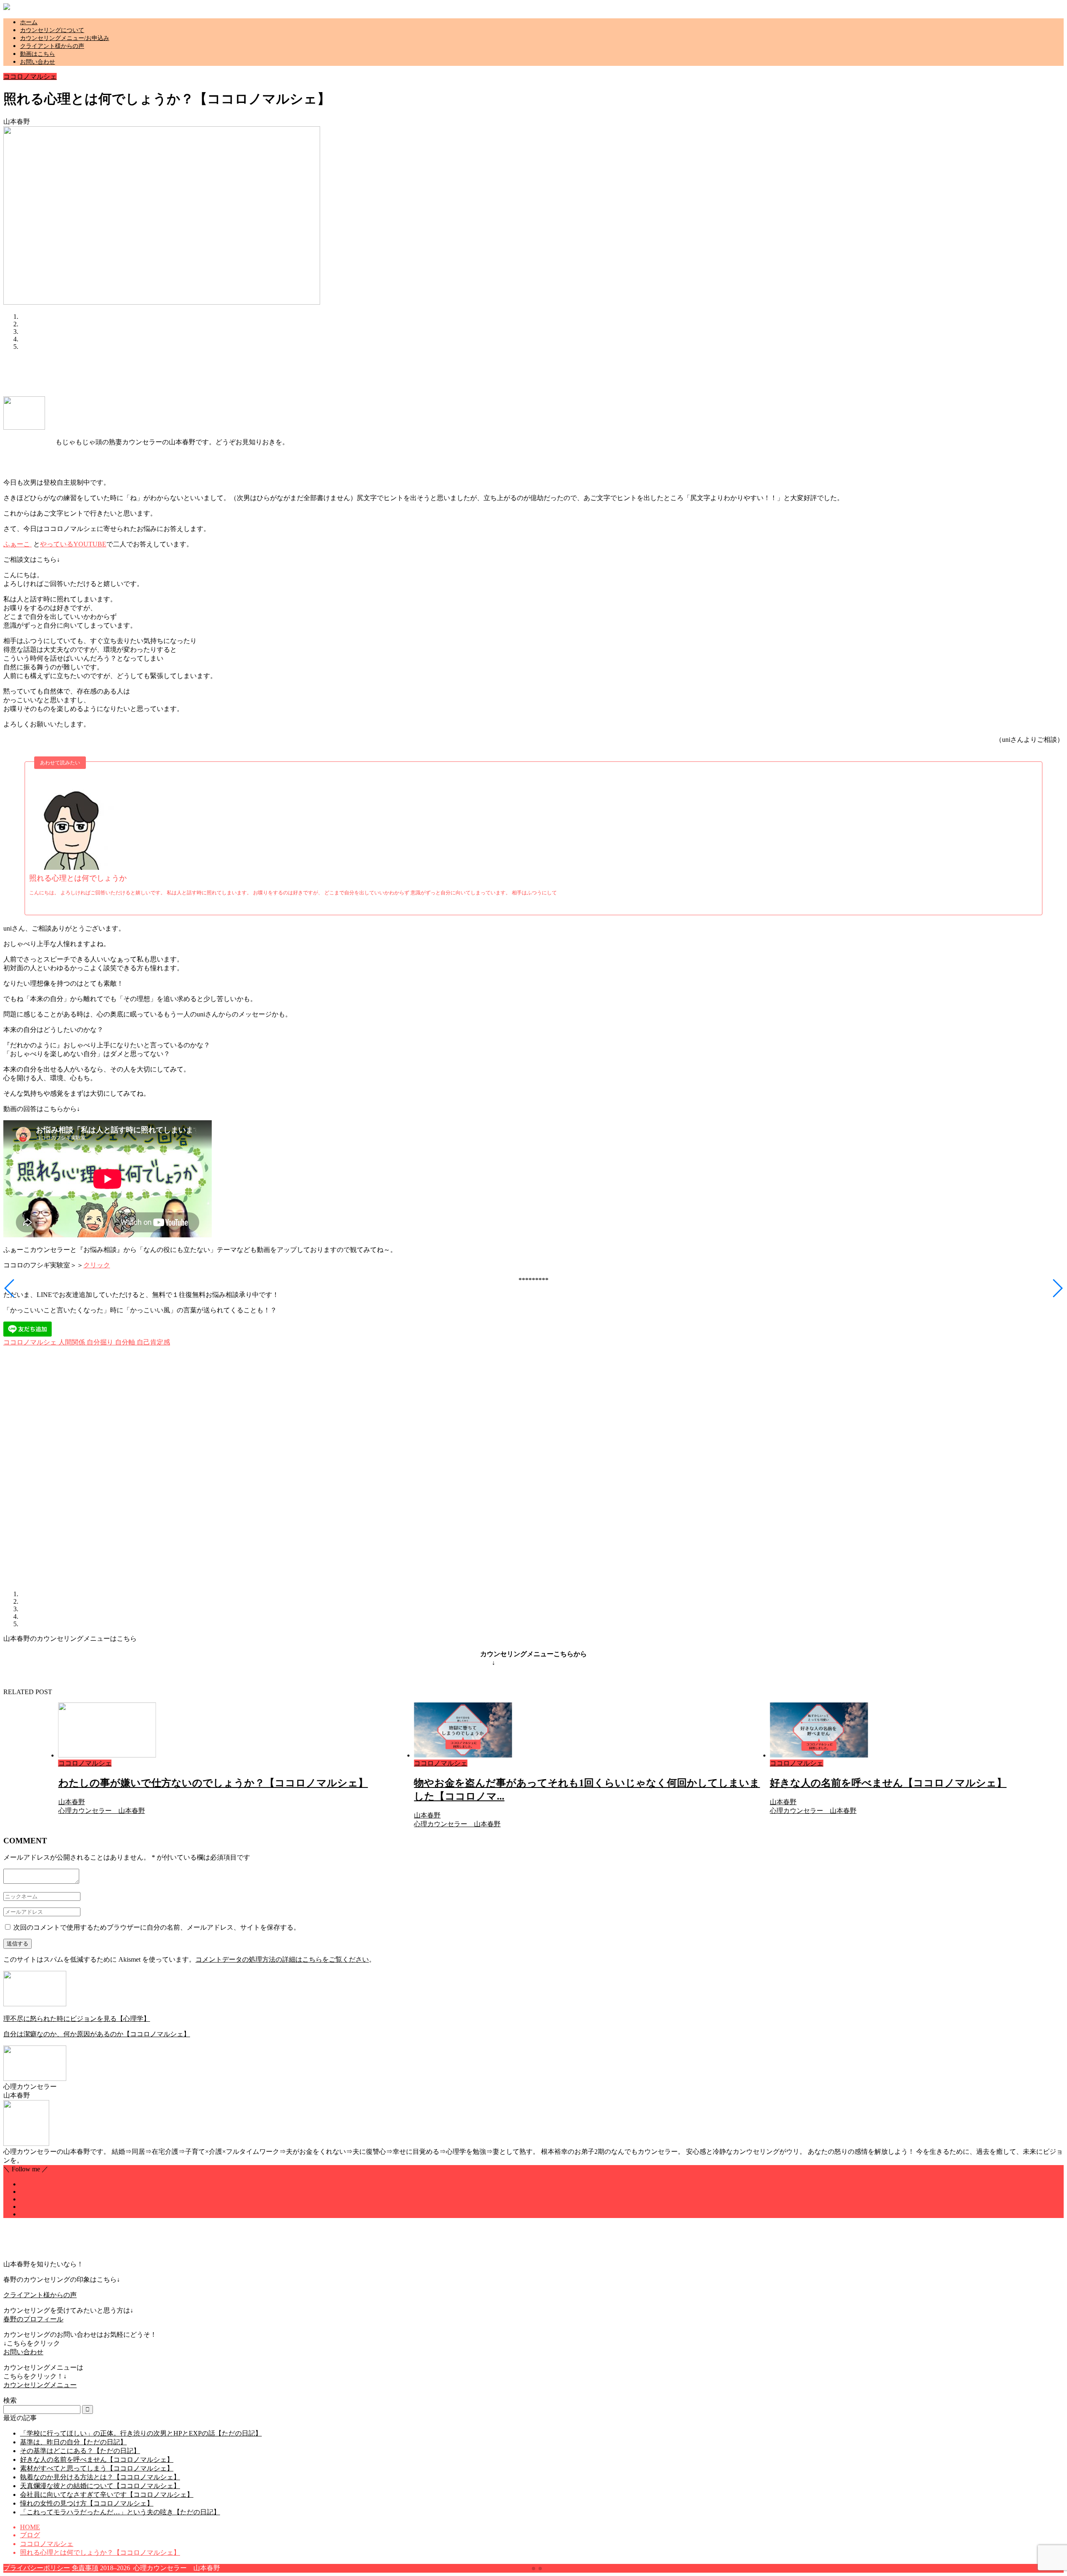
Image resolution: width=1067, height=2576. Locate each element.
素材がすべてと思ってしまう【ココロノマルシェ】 (97, 2468)
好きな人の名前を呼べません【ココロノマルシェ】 (97, 2460)
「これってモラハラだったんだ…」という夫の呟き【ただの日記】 (120, 2512)
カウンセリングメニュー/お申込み (65, 38)
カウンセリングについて (52, 30)
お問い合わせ (38, 62)
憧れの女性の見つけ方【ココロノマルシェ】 (87, 2503)
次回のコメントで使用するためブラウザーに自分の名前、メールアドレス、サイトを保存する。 (157, 1927)
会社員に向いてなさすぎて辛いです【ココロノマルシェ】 (107, 2495)
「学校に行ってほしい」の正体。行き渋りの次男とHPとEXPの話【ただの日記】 (141, 2433)
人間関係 (71, 1342)
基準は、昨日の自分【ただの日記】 (73, 2442)
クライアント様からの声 (52, 46)
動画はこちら (38, 54)
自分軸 (124, 1342)
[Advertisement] (155, 376)
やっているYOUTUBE (73, 544)
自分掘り (99, 1342)
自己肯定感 (153, 1342)
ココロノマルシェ (30, 76)
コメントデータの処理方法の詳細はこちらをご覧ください (282, 1959)
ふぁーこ (18, 544)
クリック (97, 1265)
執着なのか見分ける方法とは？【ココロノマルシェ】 (100, 2477)
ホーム (29, 22)
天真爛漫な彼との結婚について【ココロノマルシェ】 (100, 2486)
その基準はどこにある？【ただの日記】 (80, 2451)
